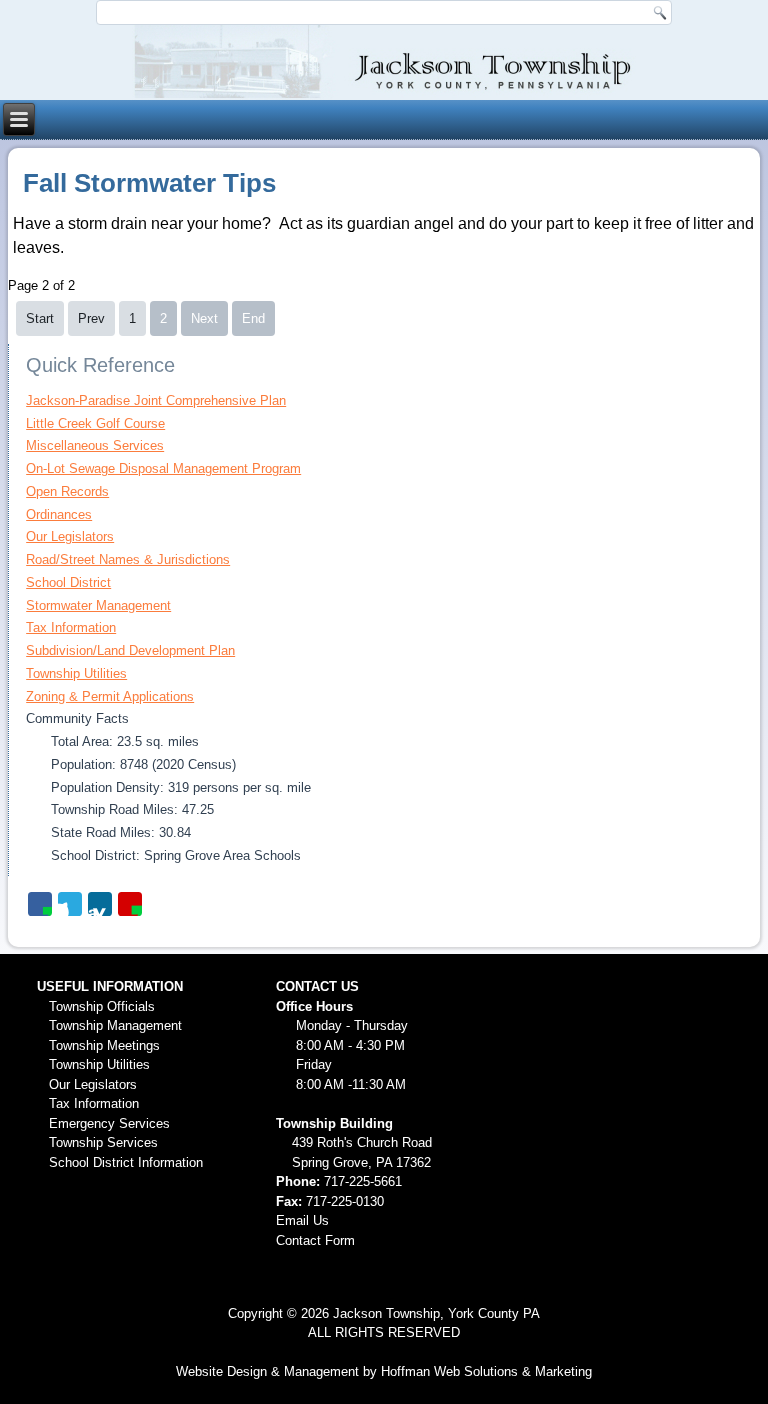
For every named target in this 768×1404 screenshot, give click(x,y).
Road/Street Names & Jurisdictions (128, 559)
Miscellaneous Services (95, 445)
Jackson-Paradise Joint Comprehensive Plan (156, 400)
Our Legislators (70, 536)
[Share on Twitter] (70, 904)
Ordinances (59, 514)
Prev (91, 318)
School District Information (126, 1162)
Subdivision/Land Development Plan (130, 650)
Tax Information (71, 627)
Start (40, 318)
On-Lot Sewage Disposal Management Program (163, 468)
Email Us (302, 1220)
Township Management (115, 1025)
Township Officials (102, 1006)
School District (68, 582)
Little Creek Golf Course (95, 423)
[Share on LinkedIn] (100, 904)
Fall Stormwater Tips (149, 183)
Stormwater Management (98, 605)
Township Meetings (104, 1045)
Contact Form (315, 1240)
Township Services (103, 1142)
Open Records (67, 491)
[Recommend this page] (130, 904)
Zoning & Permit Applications (110, 696)
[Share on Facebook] (40, 904)
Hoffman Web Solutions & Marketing (486, 1371)
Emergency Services (109, 1123)
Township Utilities (76, 673)
